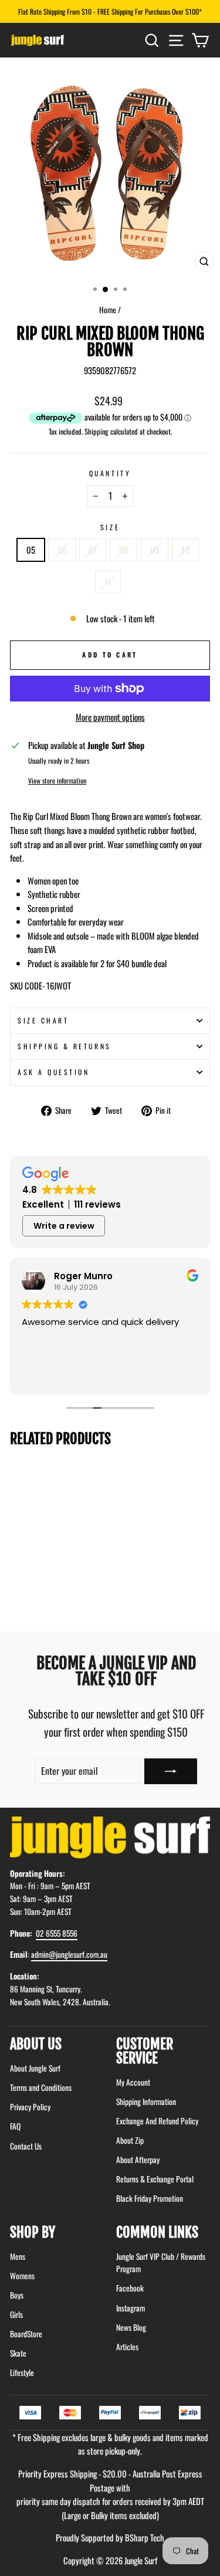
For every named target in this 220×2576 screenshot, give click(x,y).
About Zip (130, 2140)
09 (155, 550)
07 (93, 550)
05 (31, 550)
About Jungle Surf (35, 2068)
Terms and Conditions (41, 2087)
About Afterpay (138, 2160)
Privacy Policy (30, 2107)
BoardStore (26, 2334)
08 (123, 550)
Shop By (33, 2232)
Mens (18, 2256)
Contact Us (26, 2146)
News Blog (131, 2327)
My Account (133, 2082)
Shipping (97, 431)
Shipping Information (146, 2102)
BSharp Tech (145, 2537)
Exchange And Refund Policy (157, 2121)
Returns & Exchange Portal (155, 2179)
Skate (18, 2353)
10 (185, 550)
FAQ (15, 2126)
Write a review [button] (64, 1226)
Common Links (157, 2232)
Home (108, 310)
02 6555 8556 (57, 1933)
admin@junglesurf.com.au (69, 1954)
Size (110, 527)
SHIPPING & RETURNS (65, 1046)
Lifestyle (22, 2372)
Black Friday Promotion (150, 2198)
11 (108, 582)
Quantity (110, 473)
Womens (22, 2276)
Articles (127, 2347)
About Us (36, 2044)
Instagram (131, 2308)
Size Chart (43, 1020)
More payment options (110, 717)
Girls (16, 2314)
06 (62, 550)
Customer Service (145, 2051)
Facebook (130, 2288)
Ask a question (53, 1072)
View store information (57, 780)
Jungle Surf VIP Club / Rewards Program (161, 2263)
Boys (17, 2295)
